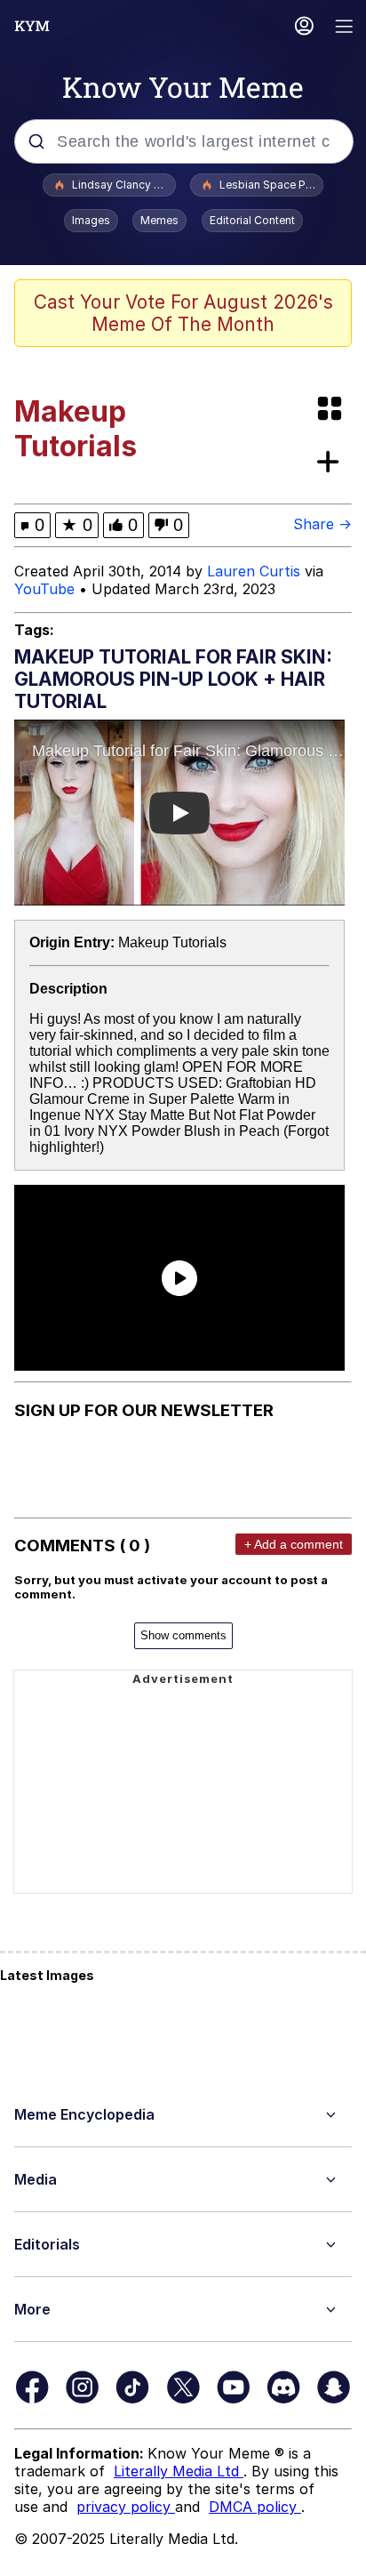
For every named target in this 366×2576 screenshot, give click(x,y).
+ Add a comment (294, 1544)
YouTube (44, 589)
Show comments (183, 1635)
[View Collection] (331, 410)
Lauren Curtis (254, 571)
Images (91, 220)
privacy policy (126, 2507)
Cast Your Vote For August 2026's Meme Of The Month (183, 313)
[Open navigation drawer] (345, 28)
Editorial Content (252, 220)
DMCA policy (255, 2507)
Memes (159, 220)
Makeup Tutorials (172, 942)
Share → (322, 524)
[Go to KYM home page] (32, 26)
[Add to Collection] (331, 463)
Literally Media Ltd (179, 2471)
